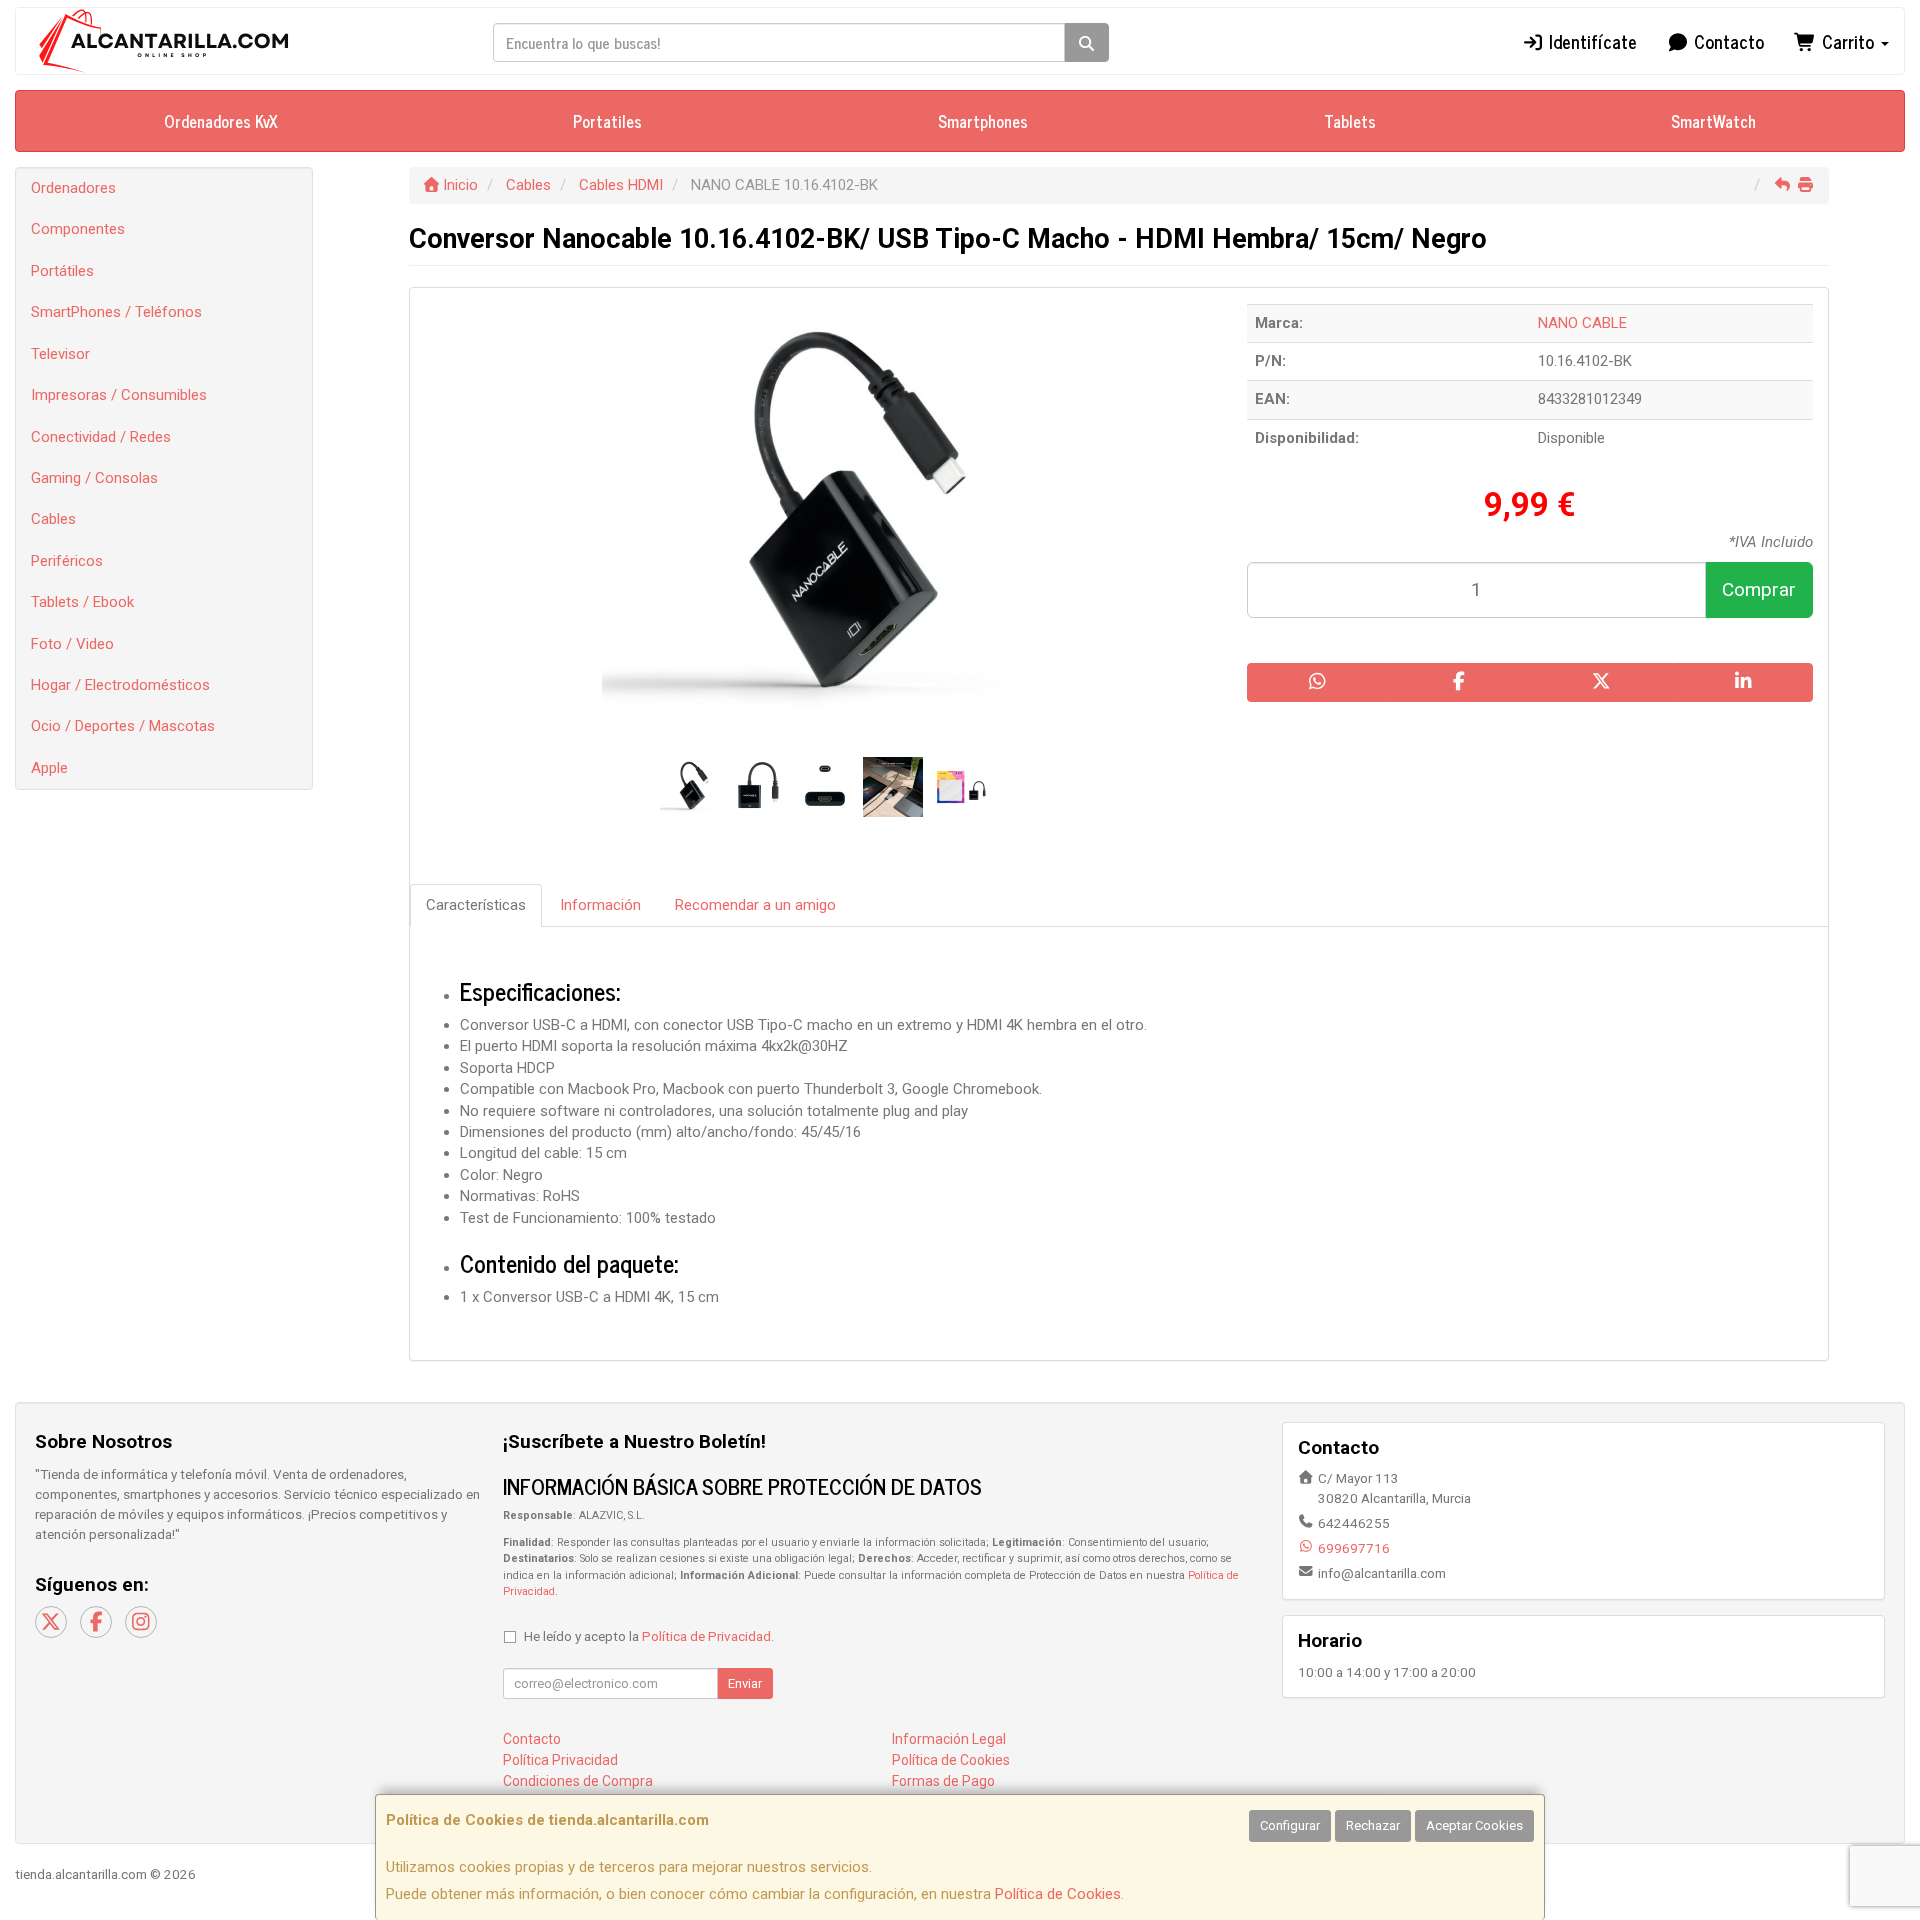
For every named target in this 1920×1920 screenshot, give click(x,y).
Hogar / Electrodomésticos (120, 685)
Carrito (1848, 41)
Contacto (1726, 41)
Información (600, 905)
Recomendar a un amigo (755, 905)
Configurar (1290, 1825)
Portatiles (607, 121)
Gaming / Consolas (94, 478)
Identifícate (1590, 41)
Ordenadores (73, 188)
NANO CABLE (1582, 323)
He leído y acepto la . (649, 1636)
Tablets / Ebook (82, 602)
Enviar (745, 1683)
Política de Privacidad (706, 1636)
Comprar (1759, 589)
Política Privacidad (560, 1760)
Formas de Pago (943, 1781)
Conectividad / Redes (101, 437)
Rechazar (1373, 1825)
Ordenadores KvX (221, 121)
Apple (49, 768)
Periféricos (67, 561)
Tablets (1350, 121)
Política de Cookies (1058, 1894)
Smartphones (983, 121)
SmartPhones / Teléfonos (116, 312)
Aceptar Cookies (1474, 1825)
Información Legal (949, 1739)
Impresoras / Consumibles (119, 395)
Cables (53, 519)
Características (476, 905)
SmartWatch (1713, 121)
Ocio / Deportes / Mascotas (123, 726)
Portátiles (62, 271)
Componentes (78, 229)
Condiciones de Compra (578, 1781)
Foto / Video (72, 644)
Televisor (60, 354)
